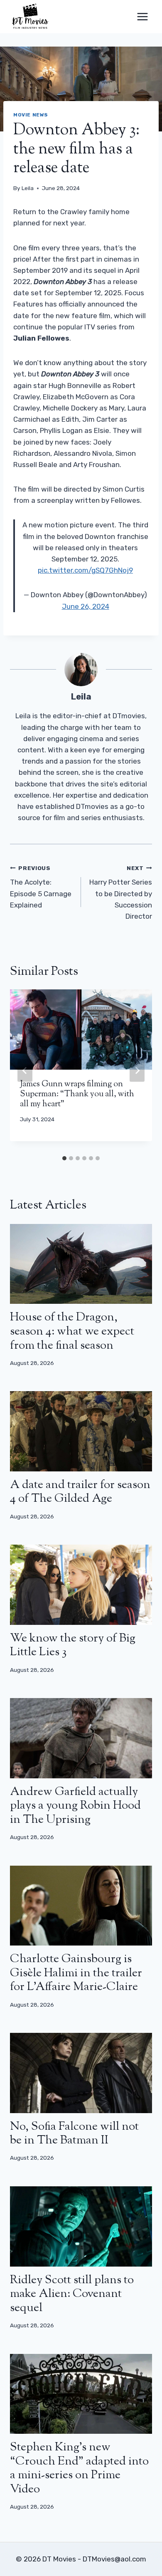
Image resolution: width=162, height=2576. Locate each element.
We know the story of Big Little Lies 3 (73, 1646)
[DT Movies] (31, 17)
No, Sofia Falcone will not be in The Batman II (74, 2134)
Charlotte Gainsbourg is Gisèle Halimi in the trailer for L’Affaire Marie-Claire (76, 1973)
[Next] (137, 1070)
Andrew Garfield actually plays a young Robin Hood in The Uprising (75, 1806)
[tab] (64, 1158)
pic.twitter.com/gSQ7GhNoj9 (85, 570)
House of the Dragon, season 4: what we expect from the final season (72, 1331)
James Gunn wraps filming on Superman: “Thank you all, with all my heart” (77, 1094)
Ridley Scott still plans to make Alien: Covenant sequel (72, 2294)
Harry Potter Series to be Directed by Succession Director (121, 892)
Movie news (31, 115)
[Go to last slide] (25, 1070)
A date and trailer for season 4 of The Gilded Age (80, 1492)
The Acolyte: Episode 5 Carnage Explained (41, 887)
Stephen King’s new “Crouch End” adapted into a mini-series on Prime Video (79, 2468)
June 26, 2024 (86, 606)
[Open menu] (142, 16)
